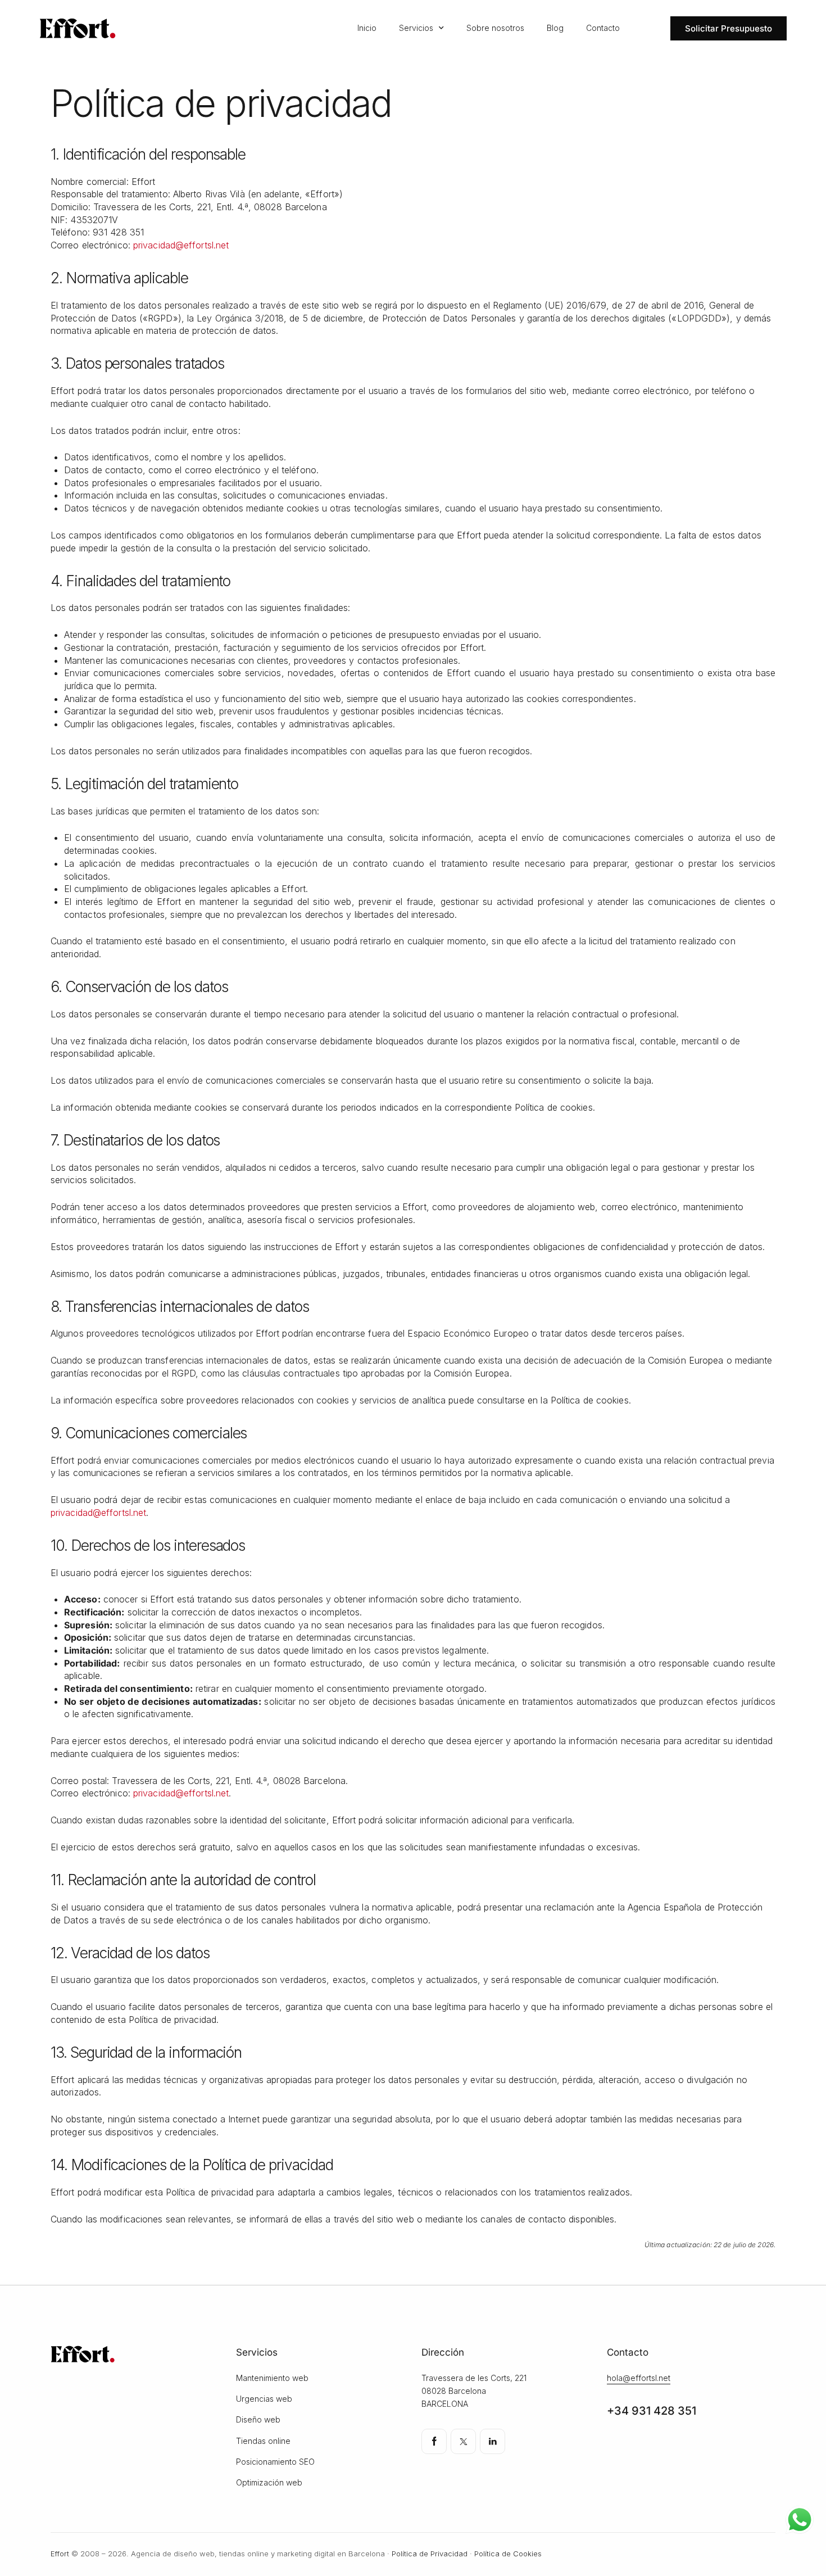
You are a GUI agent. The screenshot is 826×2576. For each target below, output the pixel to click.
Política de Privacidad (430, 2554)
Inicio (367, 28)
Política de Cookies (508, 2554)
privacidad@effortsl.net (181, 245)
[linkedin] (493, 2441)
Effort (60, 2554)
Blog (555, 28)
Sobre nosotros (495, 28)
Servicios (416, 28)
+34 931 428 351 (652, 2411)
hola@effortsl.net (639, 2378)
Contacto (603, 28)
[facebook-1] (434, 2441)
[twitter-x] (463, 2441)
